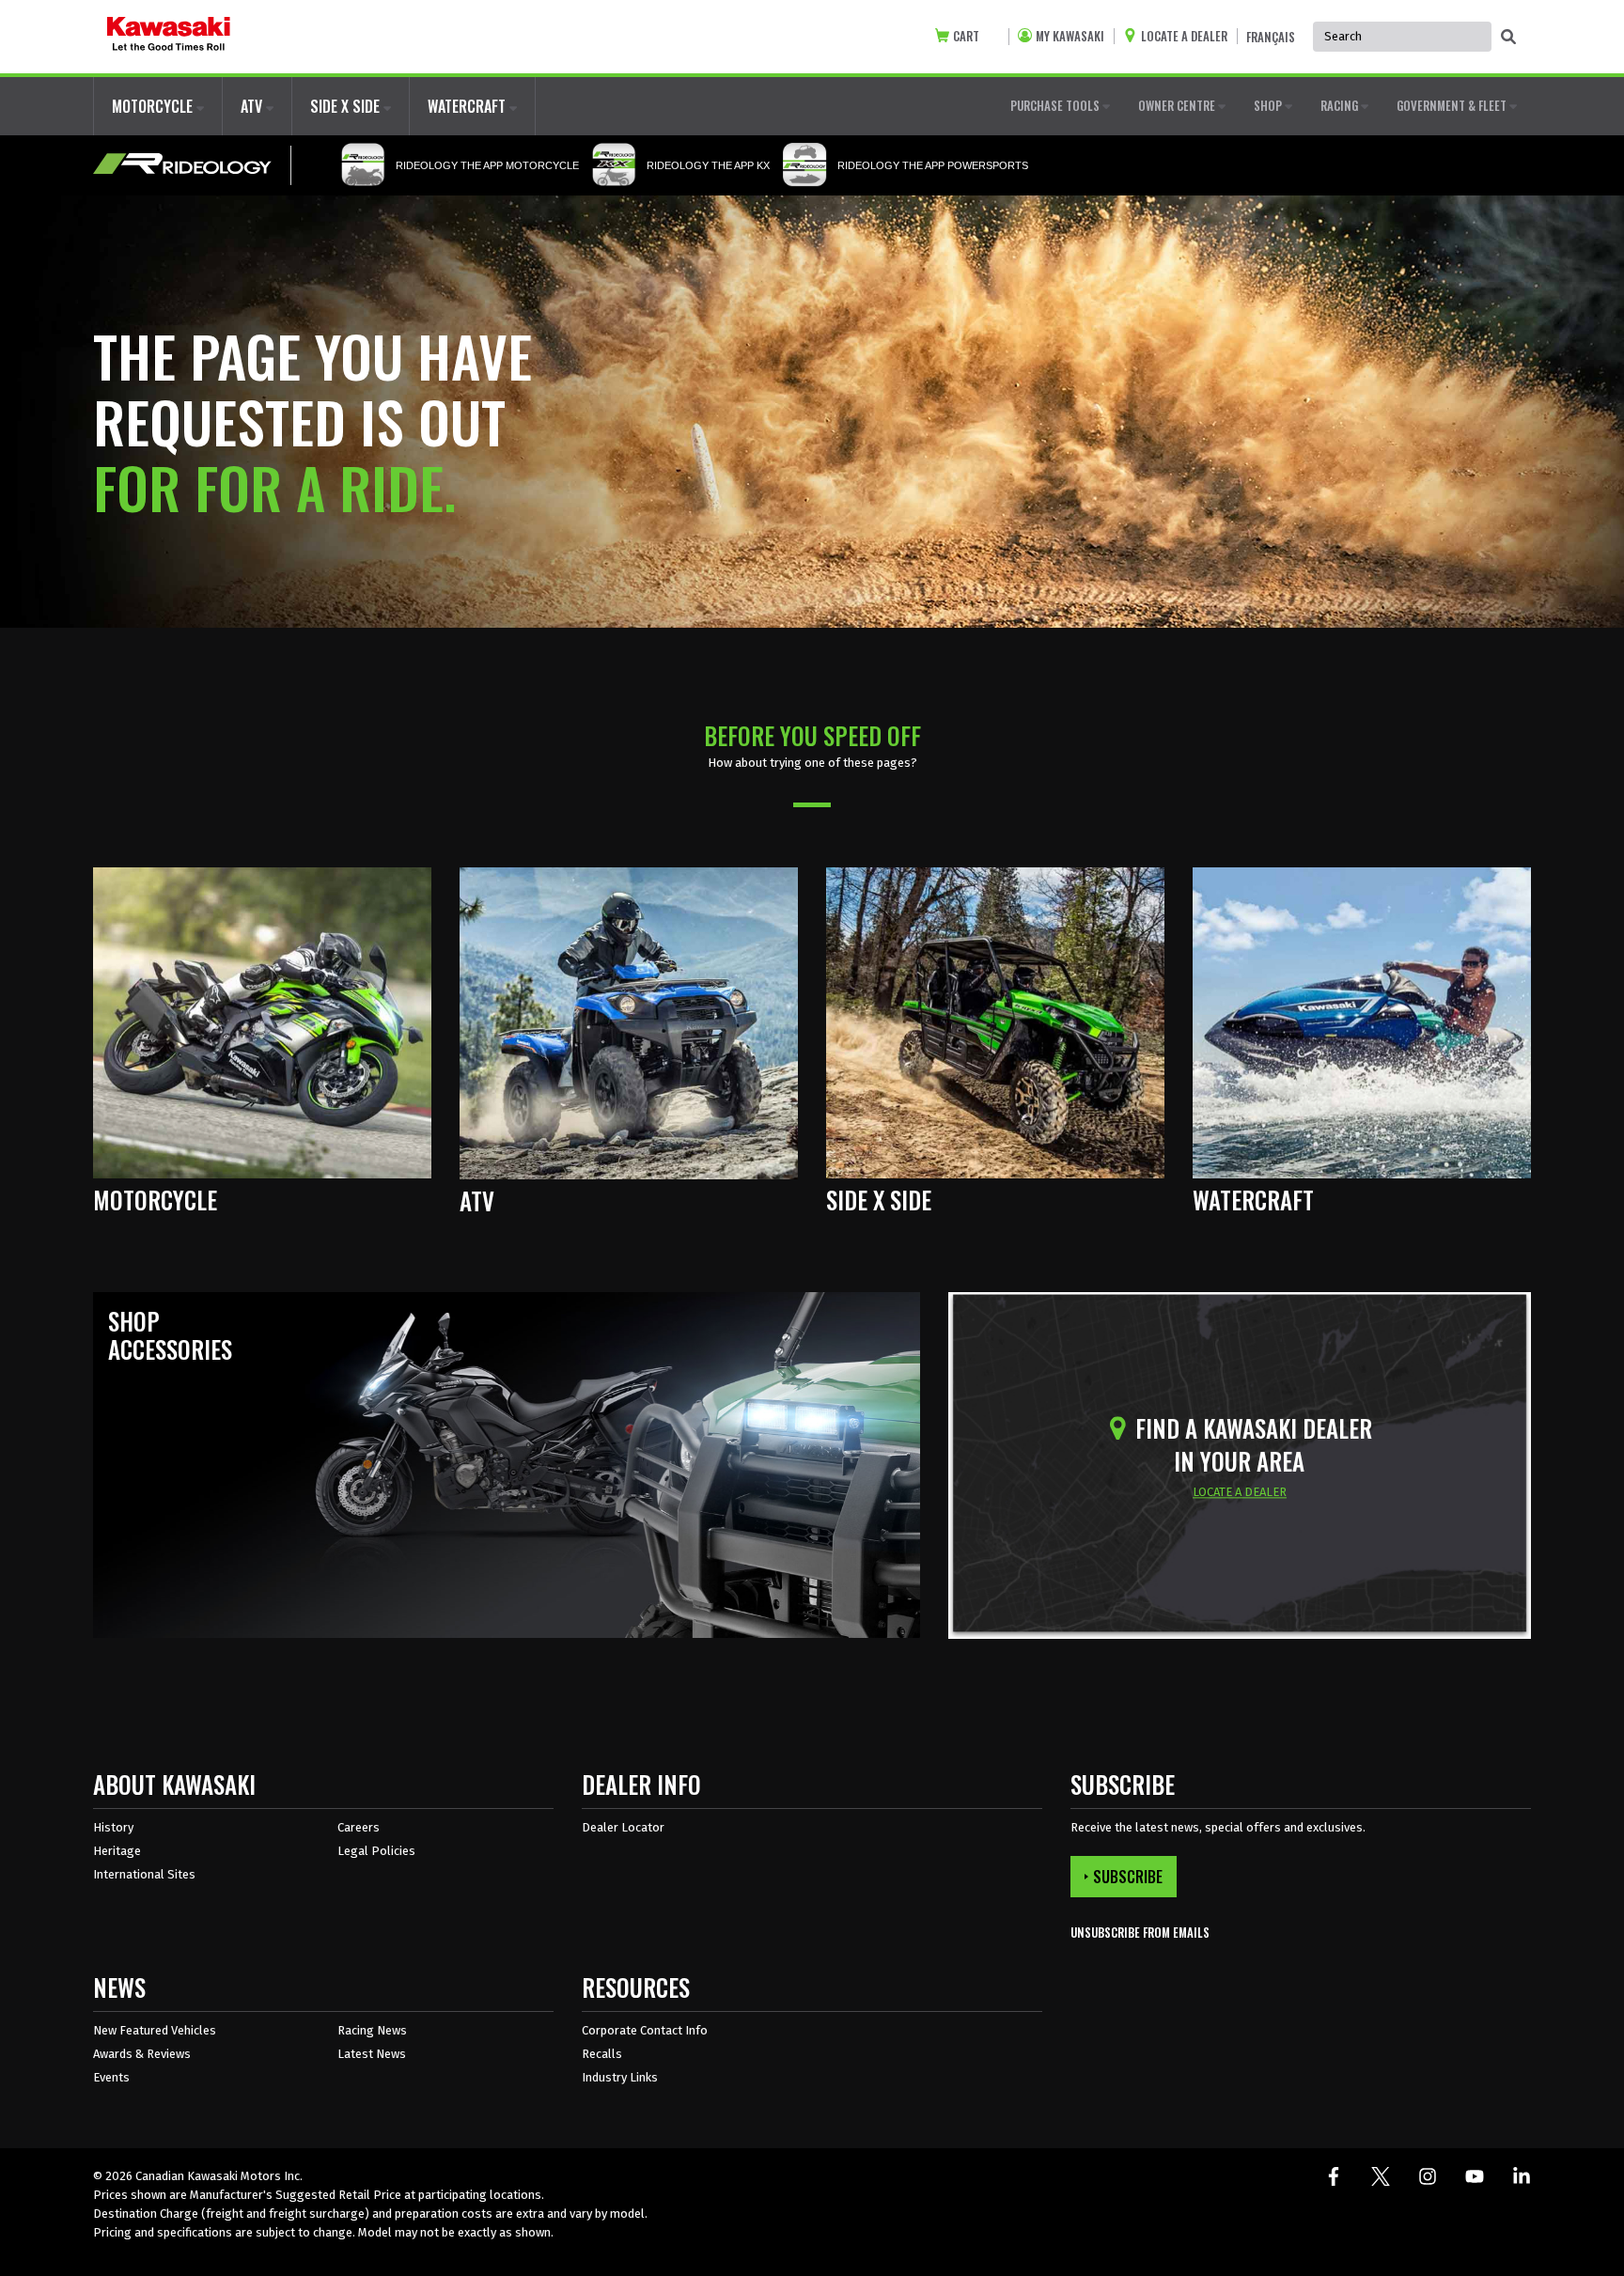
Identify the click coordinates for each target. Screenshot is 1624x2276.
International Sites (144, 1874)
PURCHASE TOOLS (1056, 105)
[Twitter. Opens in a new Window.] (1381, 2176)
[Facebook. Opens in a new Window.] (1334, 2176)
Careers (359, 1827)
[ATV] (629, 1022)
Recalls (602, 2054)
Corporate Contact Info (645, 2030)
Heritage (117, 1851)
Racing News (372, 2030)
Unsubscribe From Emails (1140, 1933)
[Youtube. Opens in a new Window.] (1475, 2176)
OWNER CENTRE (1178, 105)
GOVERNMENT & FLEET (1453, 105)
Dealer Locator (623, 1827)
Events (111, 2077)
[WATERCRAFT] (1362, 1022)
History (113, 1827)
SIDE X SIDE (347, 106)
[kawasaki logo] (169, 37)
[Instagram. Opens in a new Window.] (1428, 2176)
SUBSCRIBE (1128, 1877)
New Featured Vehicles (155, 2030)
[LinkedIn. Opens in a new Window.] (1522, 2176)
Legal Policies (376, 1851)
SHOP (1269, 105)
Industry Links (620, 2077)
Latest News (372, 2054)
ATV (253, 106)
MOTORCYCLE (154, 106)
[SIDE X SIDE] (995, 1022)
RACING (1341, 105)
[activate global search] (1508, 38)
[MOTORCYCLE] (262, 1022)
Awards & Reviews (142, 2054)
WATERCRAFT (468, 106)
